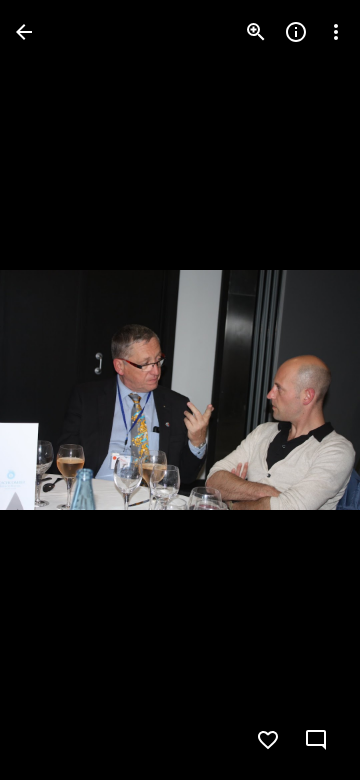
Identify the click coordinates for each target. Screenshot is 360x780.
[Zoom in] (256, 32)
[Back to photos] (24, 32)
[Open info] (296, 32)
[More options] (336, 32)
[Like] (268, 740)
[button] (56, 390)
